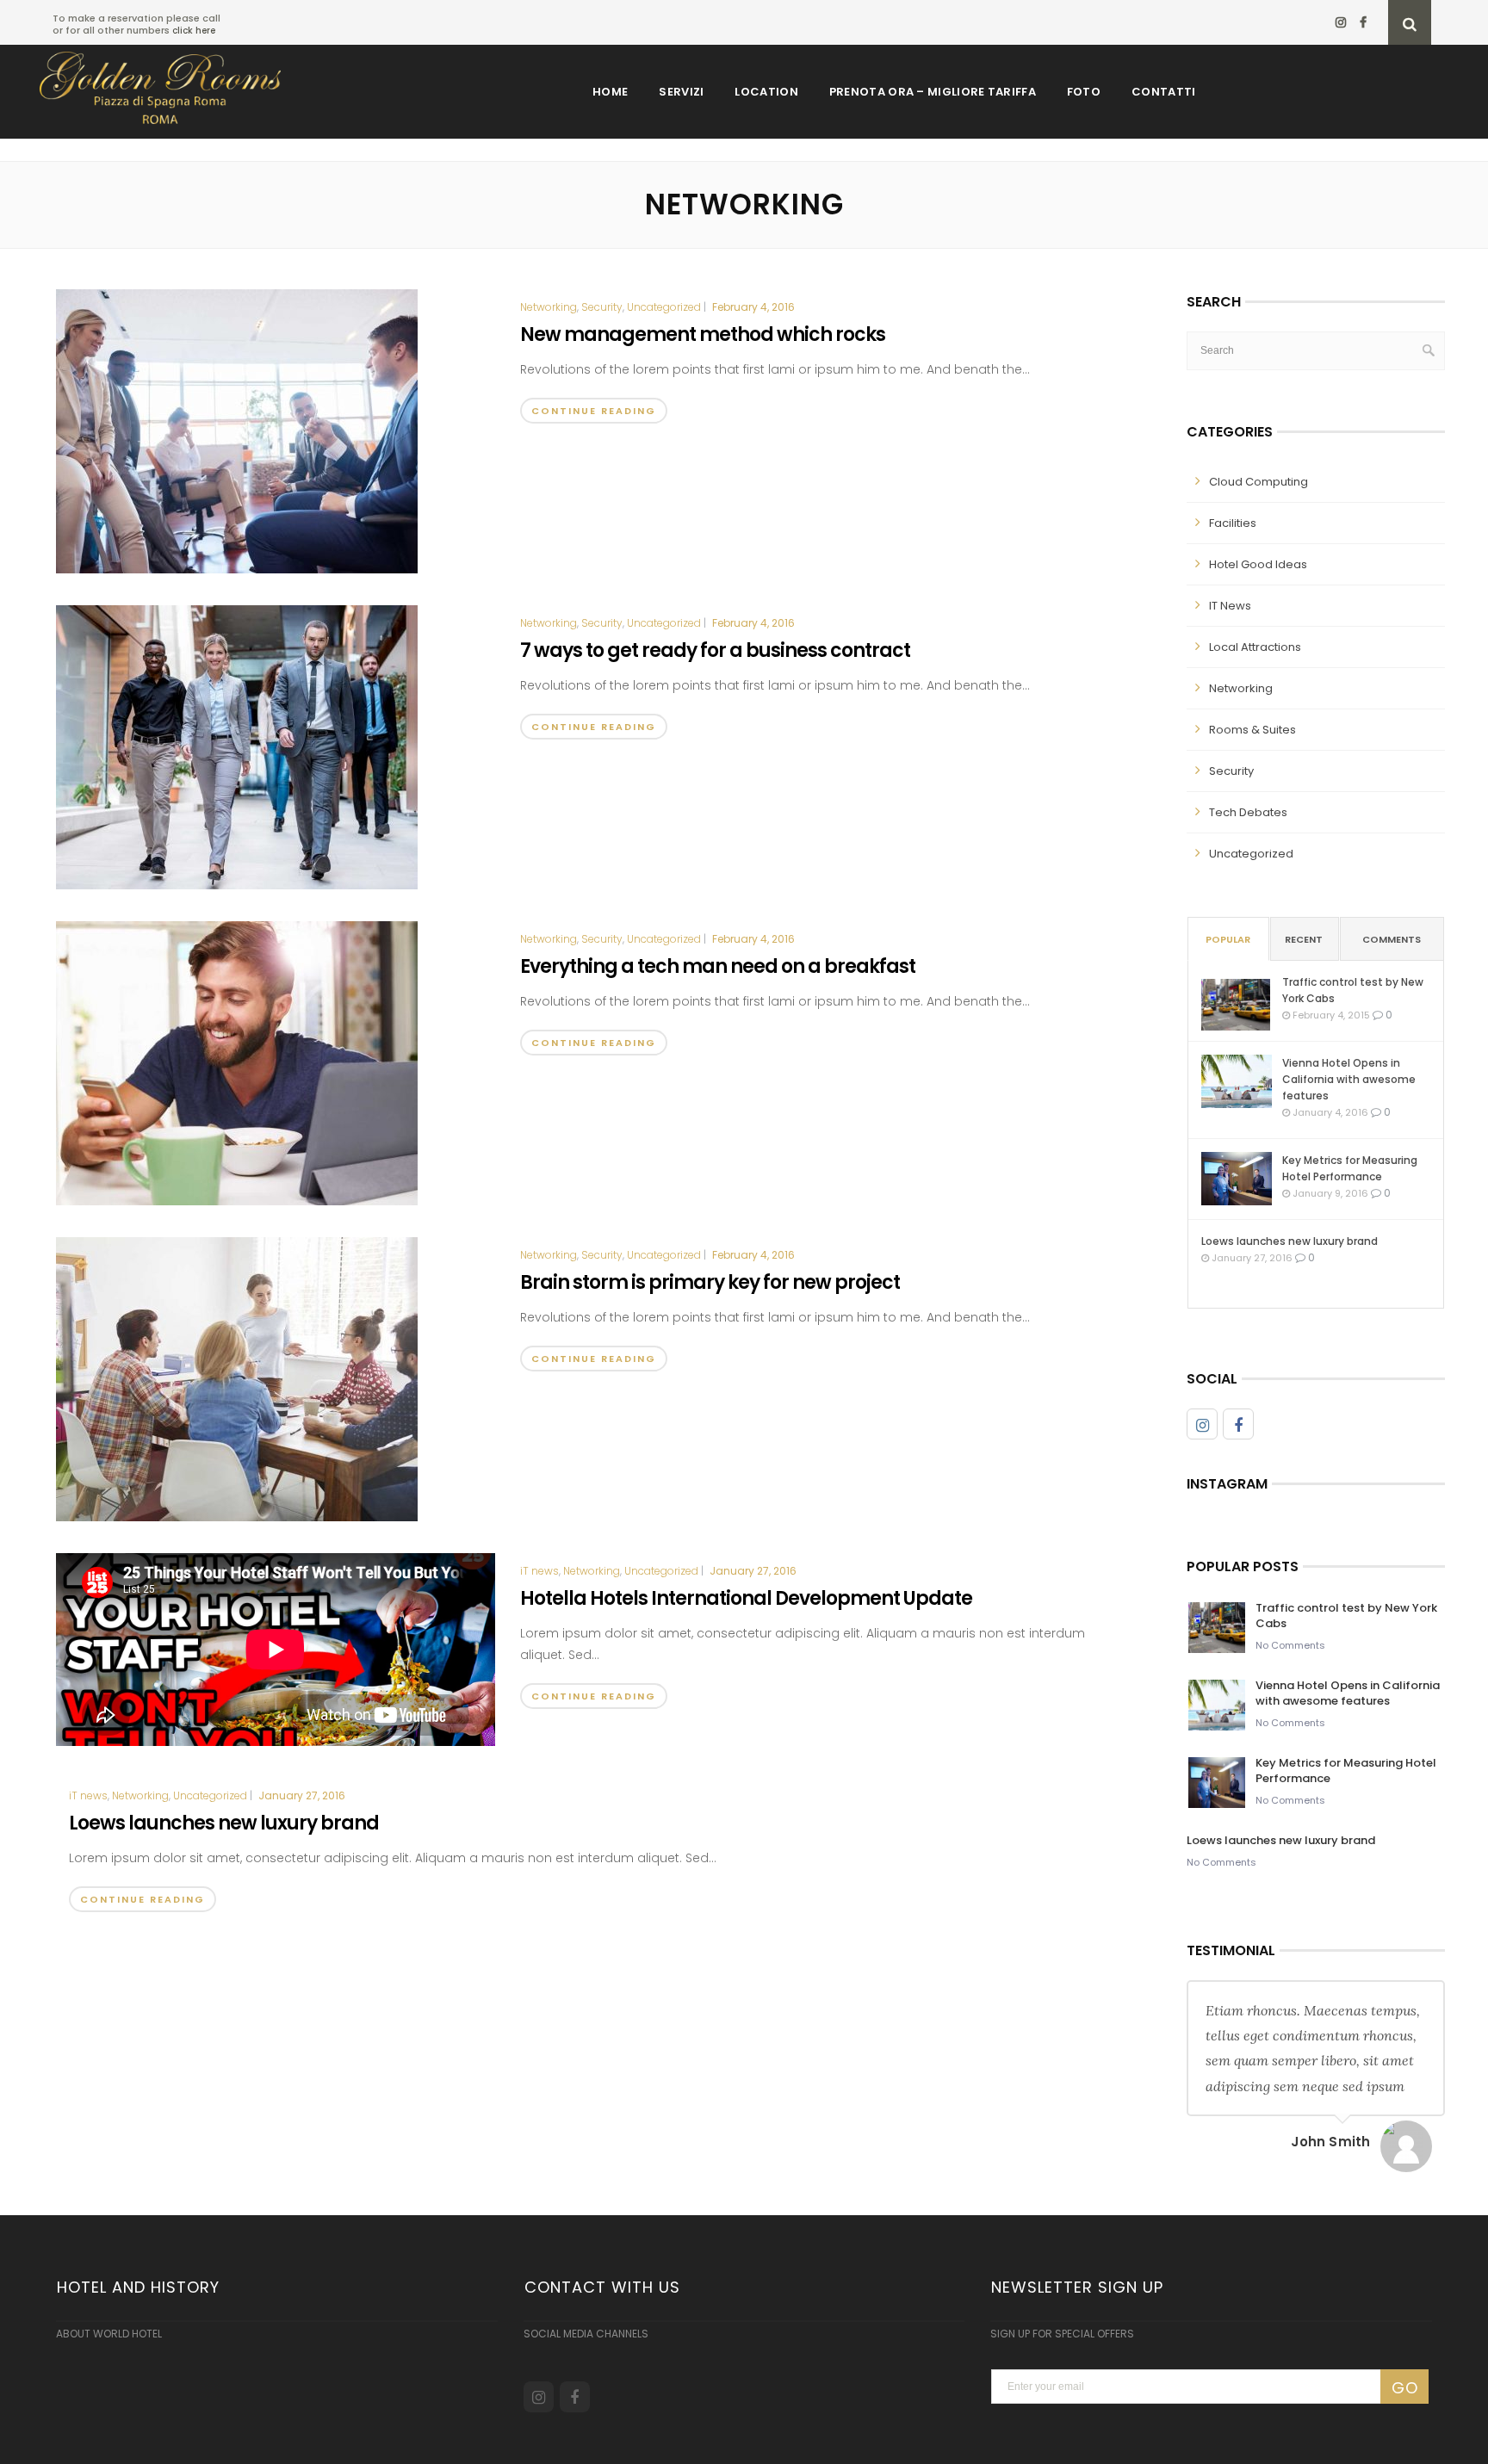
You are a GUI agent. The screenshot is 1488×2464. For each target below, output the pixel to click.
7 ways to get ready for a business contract (715, 650)
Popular (1228, 939)
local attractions (1255, 647)
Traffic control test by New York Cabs (1353, 990)
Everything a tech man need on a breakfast (718, 966)
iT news (539, 1571)
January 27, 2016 (753, 1571)
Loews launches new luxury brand (224, 1823)
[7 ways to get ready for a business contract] (237, 746)
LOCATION (766, 92)
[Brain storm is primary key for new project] (237, 1378)
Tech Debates (1248, 812)
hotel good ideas (1258, 564)
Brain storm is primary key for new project (710, 1282)
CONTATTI (1163, 92)
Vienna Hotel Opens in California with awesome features (1349, 1079)
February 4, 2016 (753, 307)
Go (1405, 2388)
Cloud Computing (1259, 482)
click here (194, 31)
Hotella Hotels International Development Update (746, 1598)
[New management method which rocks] (237, 430)
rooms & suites (1252, 730)
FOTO (1084, 92)
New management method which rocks (703, 334)
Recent (1304, 939)
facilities (1233, 523)
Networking (549, 307)
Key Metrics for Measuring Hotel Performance (1350, 1168)
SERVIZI (681, 92)
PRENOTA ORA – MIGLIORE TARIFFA (933, 92)
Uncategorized (664, 307)
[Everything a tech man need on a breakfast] (237, 1062)
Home (610, 92)
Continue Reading (594, 411)
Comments (1392, 939)
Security (602, 307)
